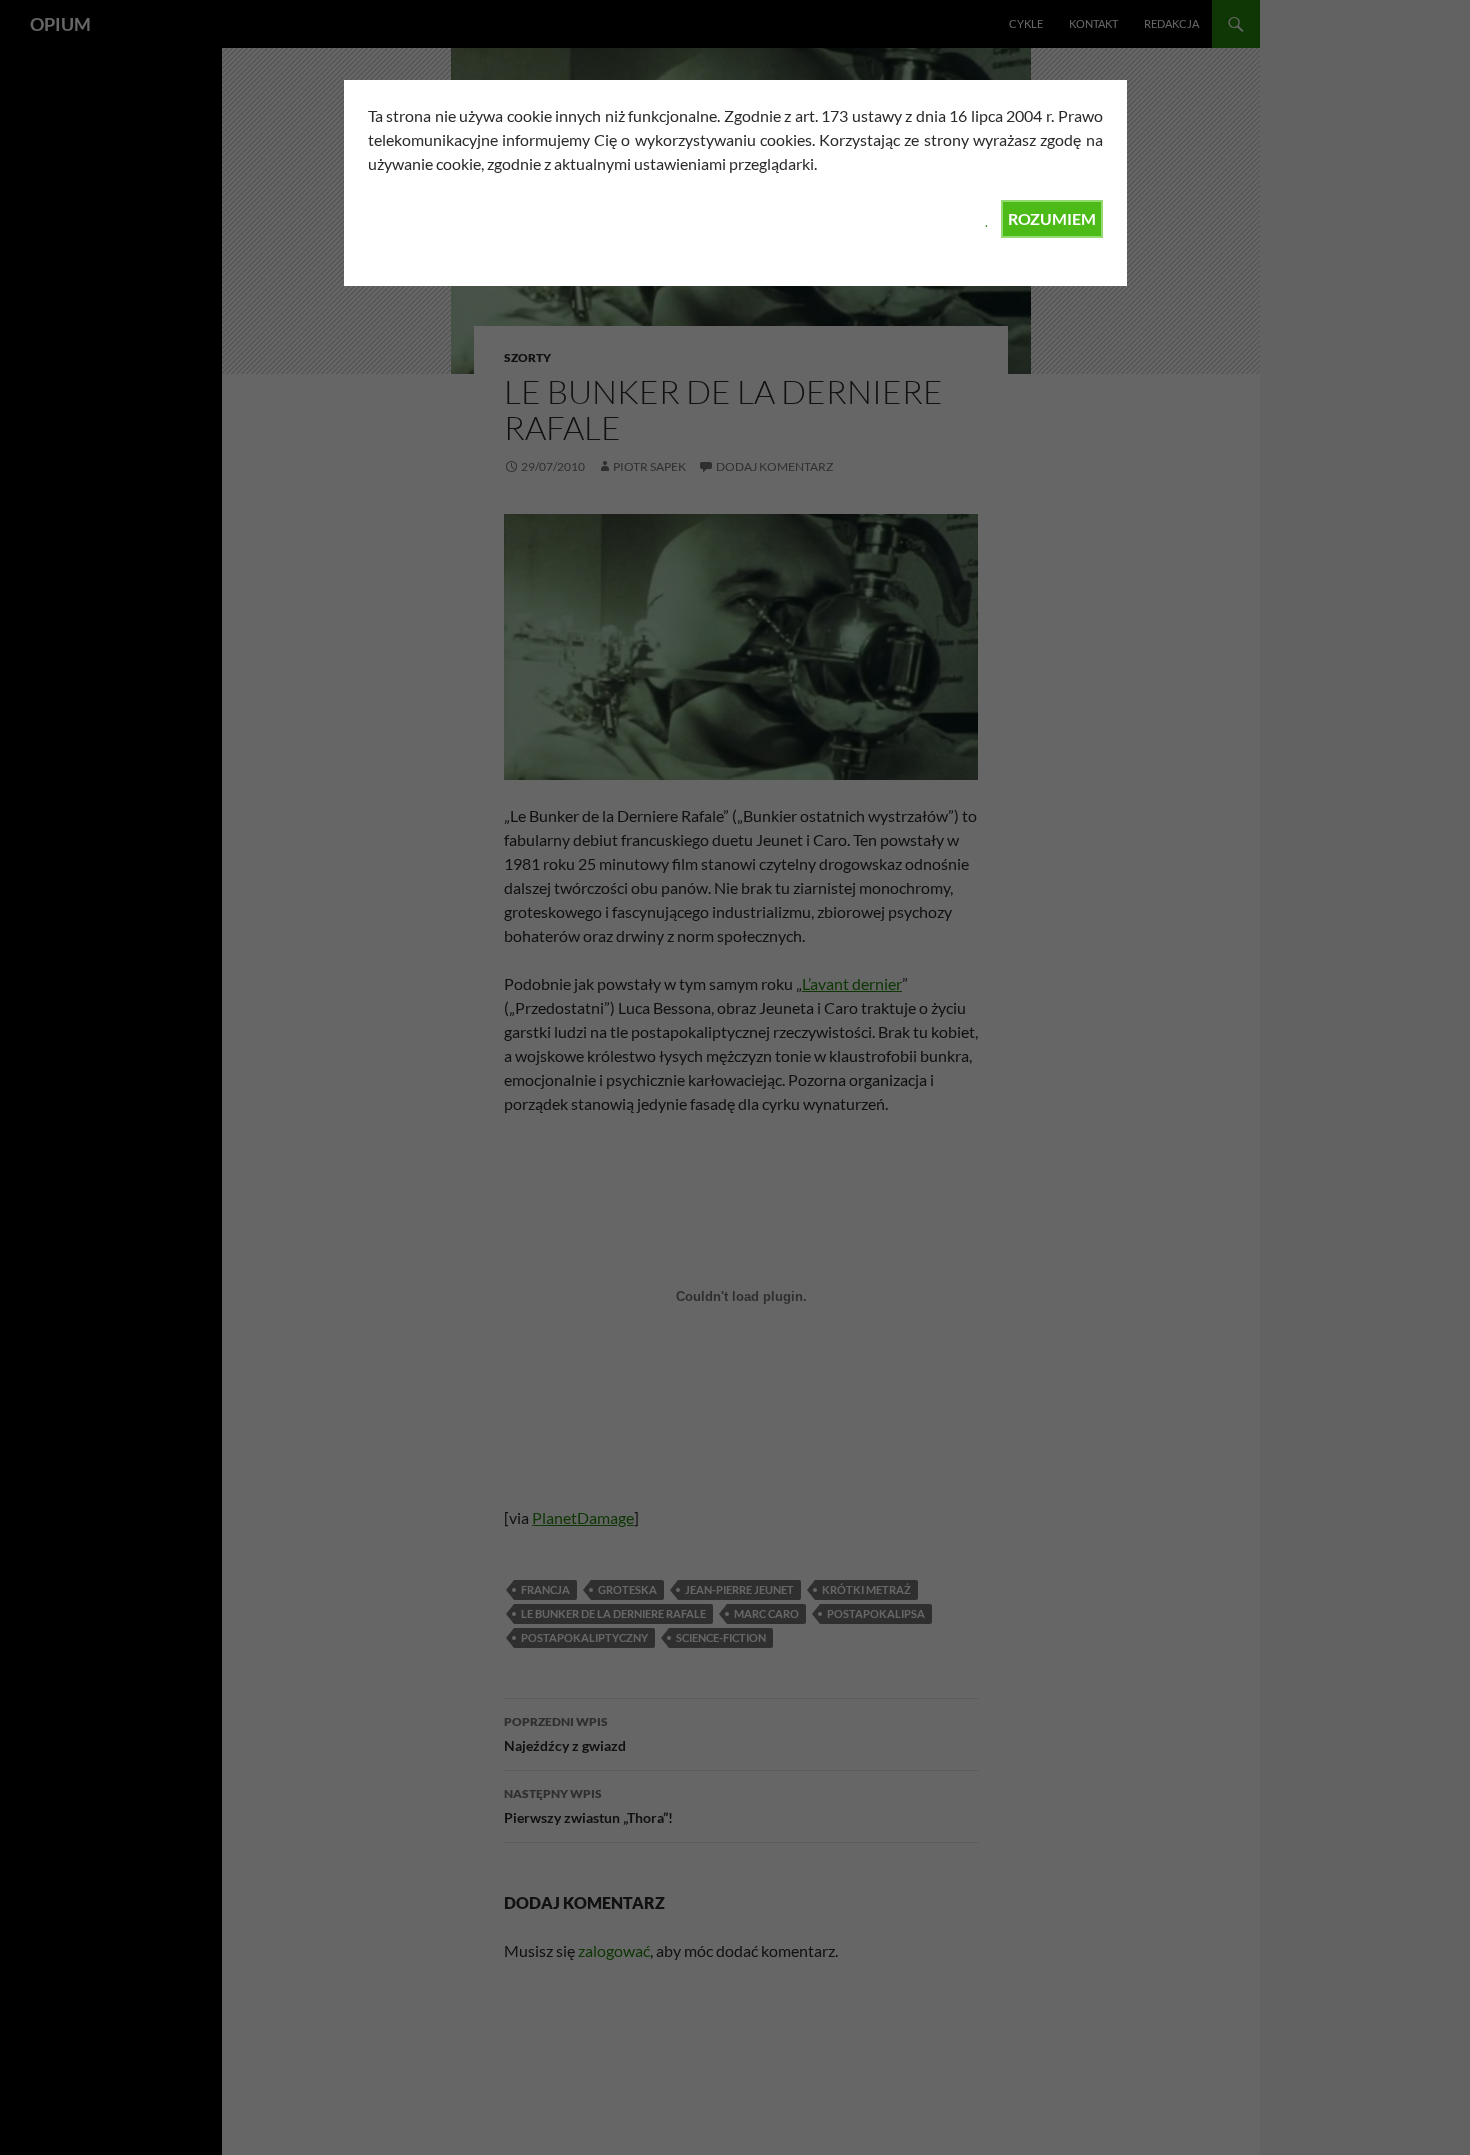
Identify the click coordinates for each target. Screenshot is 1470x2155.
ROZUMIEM (1052, 218)
